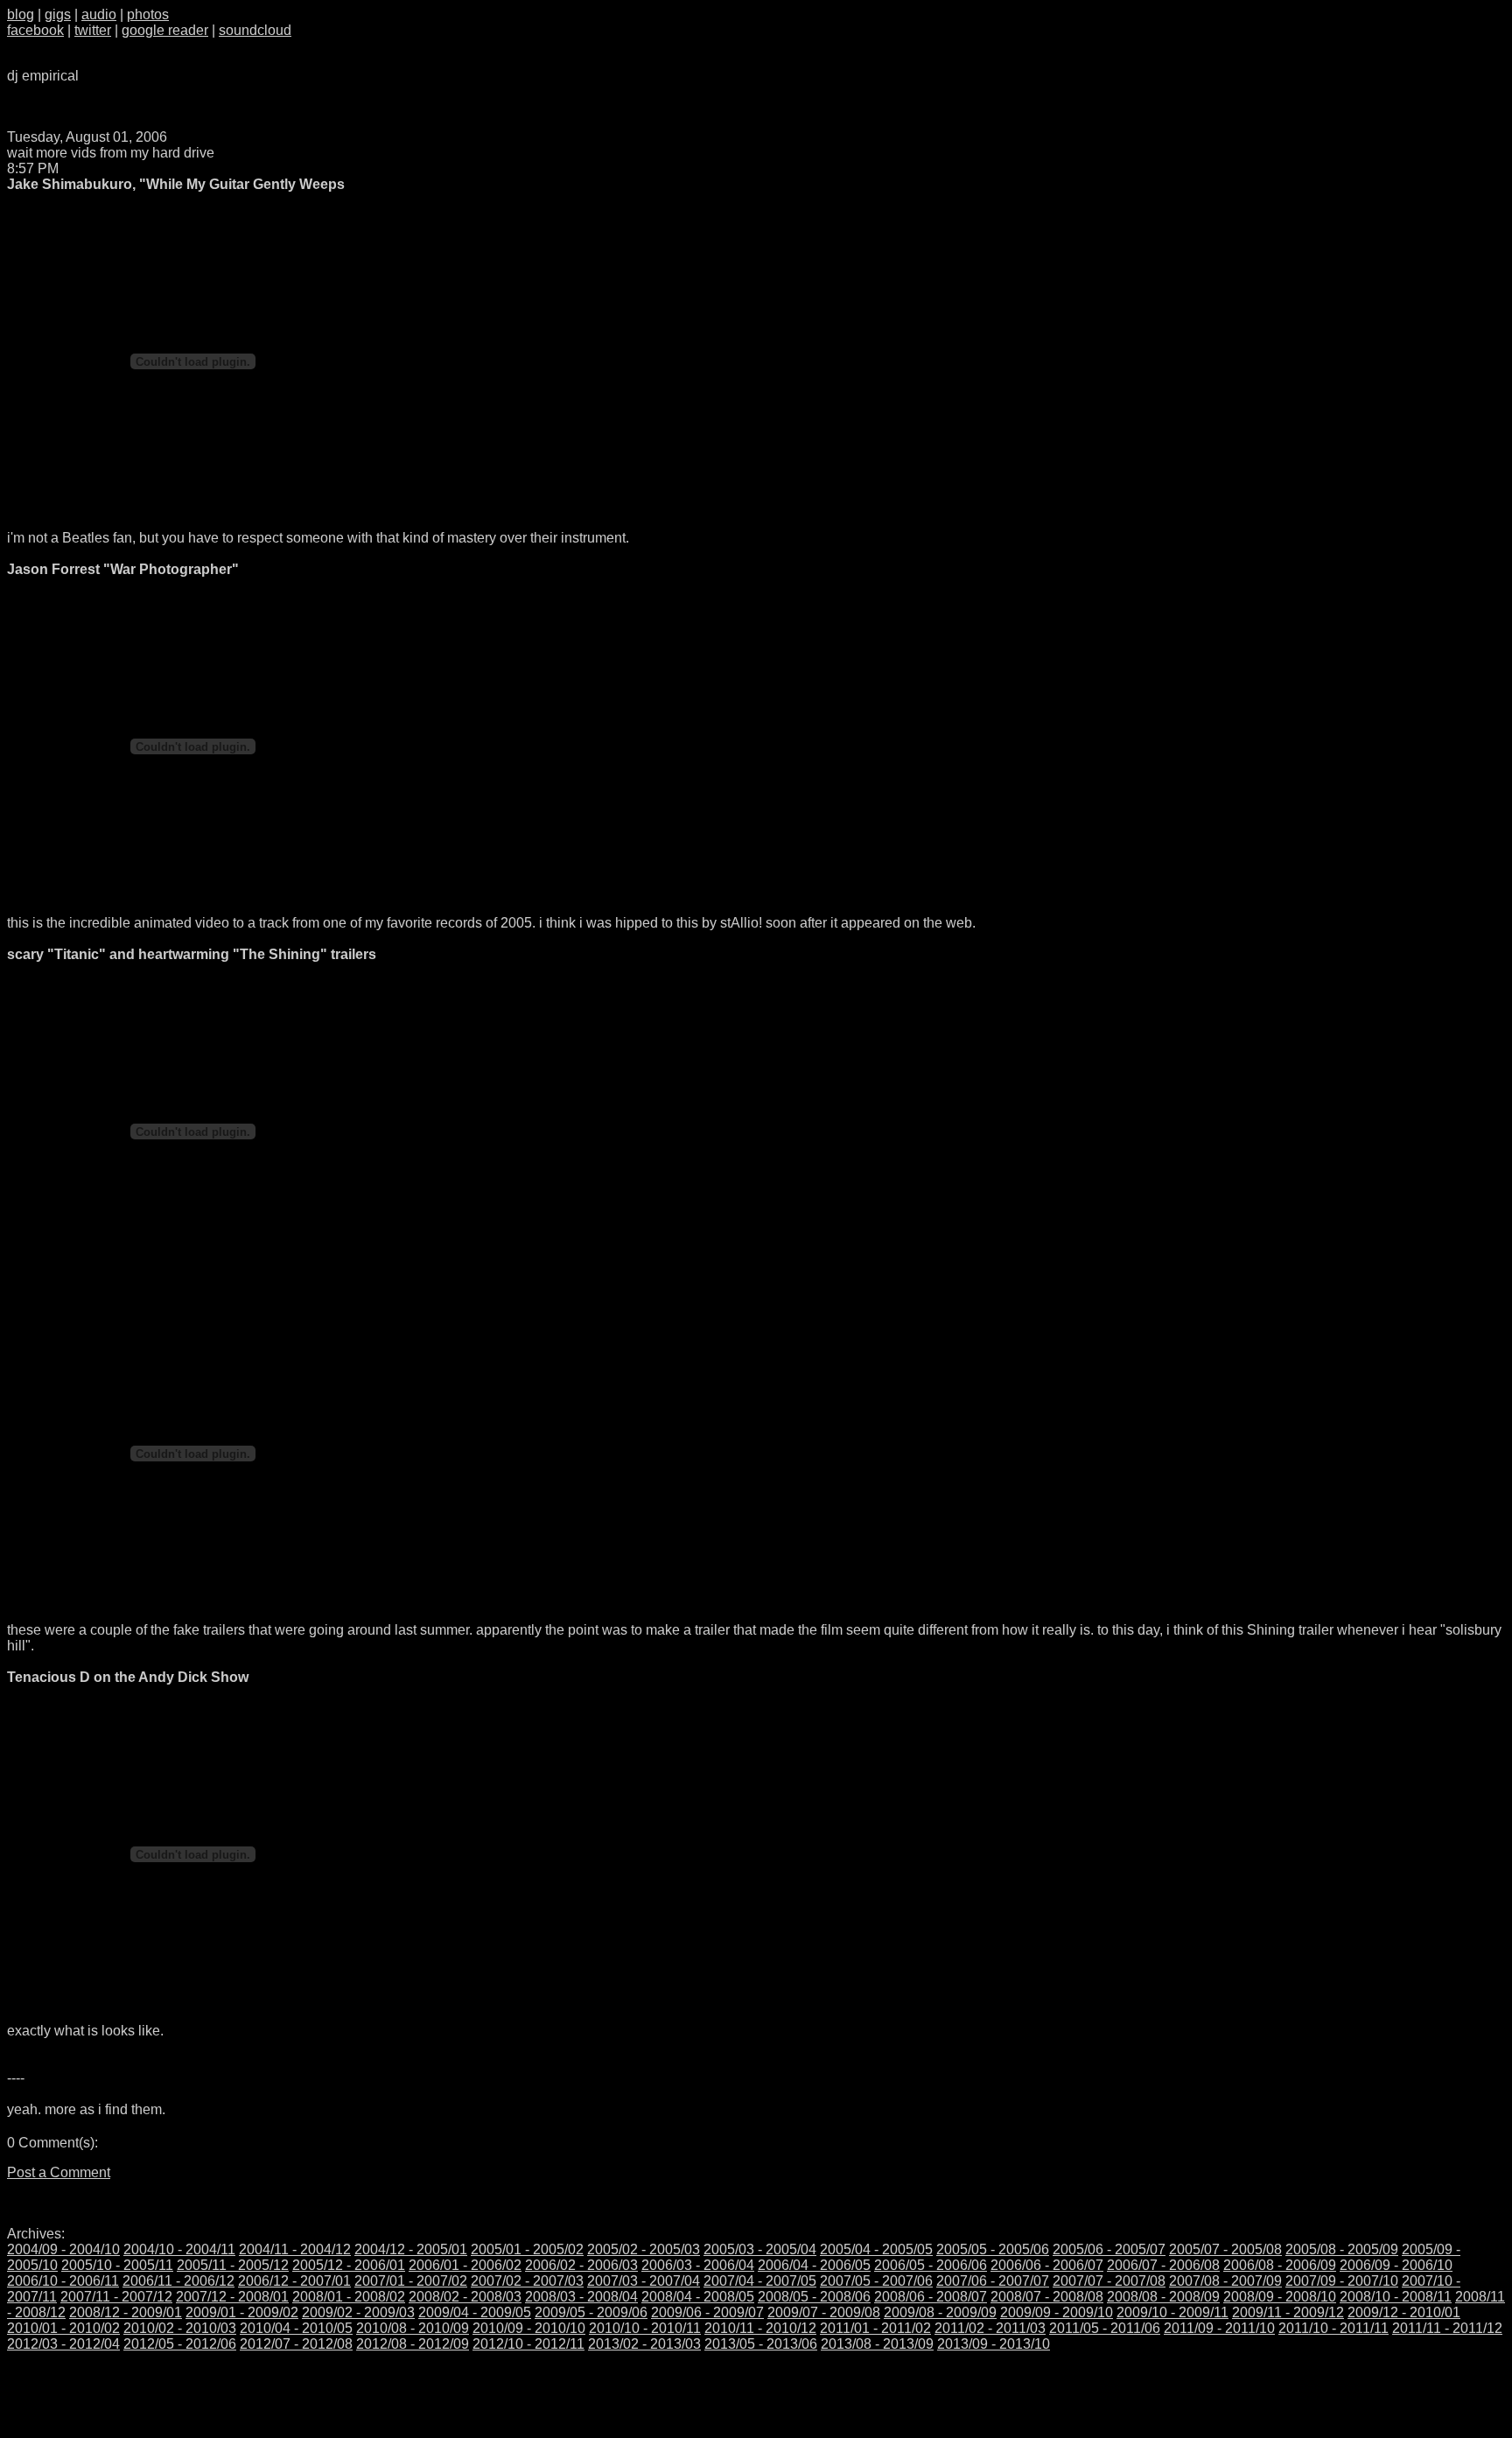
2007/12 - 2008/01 (232, 2297)
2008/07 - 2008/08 (1047, 2297)
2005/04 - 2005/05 (876, 2249)
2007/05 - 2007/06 (876, 2281)
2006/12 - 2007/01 (294, 2281)
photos (148, 14)
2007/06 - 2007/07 (993, 2281)
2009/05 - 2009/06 (591, 2312)
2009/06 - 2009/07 (707, 2312)
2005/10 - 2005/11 (117, 2265)
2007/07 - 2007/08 (1109, 2281)
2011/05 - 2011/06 (1105, 2328)
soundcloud (255, 30)
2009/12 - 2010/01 (1404, 2312)
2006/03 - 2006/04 (698, 2265)
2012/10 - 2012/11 (528, 2344)
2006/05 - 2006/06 (931, 2265)
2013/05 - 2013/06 (761, 2344)
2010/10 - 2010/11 (645, 2328)
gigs (58, 14)
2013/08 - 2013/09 (877, 2344)
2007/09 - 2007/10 (1342, 2281)
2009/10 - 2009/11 (1172, 2312)
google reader (165, 30)
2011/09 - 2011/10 (1219, 2328)
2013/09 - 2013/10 (994, 2344)
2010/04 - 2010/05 (296, 2328)
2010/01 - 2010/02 (63, 2328)
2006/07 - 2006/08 (1163, 2265)
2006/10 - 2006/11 (63, 2281)
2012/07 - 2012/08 (296, 2344)
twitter (93, 30)
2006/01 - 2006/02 (465, 2265)
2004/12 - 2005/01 (411, 2249)
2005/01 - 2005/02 (527, 2249)
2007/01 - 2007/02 (411, 2281)
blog (21, 14)
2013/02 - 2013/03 (644, 2344)
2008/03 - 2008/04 (581, 2297)
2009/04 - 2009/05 (475, 2312)
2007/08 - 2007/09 (1225, 2281)
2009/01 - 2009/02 (242, 2312)
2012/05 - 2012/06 (180, 2344)
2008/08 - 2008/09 (1163, 2297)
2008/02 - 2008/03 (465, 2297)
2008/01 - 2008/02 (349, 2297)
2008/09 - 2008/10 (1280, 2297)
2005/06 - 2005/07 (1109, 2249)
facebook (35, 30)
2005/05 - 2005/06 (993, 2249)
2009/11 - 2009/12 (1288, 2312)
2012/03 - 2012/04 (63, 2344)
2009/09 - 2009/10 (1057, 2312)
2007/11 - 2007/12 (116, 2297)
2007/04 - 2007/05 (760, 2281)
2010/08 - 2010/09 (413, 2328)
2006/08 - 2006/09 (1280, 2265)
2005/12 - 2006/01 (349, 2265)
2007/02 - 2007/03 (527, 2281)
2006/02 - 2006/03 (581, 2265)
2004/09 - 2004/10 (63, 2249)
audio (99, 14)
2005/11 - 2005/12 (233, 2265)
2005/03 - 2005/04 (760, 2249)
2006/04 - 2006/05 (814, 2265)
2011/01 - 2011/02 (875, 2328)
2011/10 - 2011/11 (1333, 2328)
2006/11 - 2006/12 (178, 2281)
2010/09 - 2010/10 (529, 2328)
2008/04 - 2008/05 (698, 2297)
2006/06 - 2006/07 (1047, 2265)
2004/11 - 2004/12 (295, 2249)
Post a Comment (59, 2172)
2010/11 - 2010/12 (760, 2328)
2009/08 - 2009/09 (940, 2312)
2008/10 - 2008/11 (1396, 2297)
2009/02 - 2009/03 (358, 2312)
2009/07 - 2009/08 (824, 2312)
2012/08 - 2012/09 (413, 2344)
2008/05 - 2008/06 (814, 2297)
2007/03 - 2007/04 (644, 2281)
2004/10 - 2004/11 (179, 2249)
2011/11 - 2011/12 (1447, 2328)
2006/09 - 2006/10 (1396, 2265)
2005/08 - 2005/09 (1342, 2249)
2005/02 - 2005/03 (644, 2249)
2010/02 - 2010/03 (180, 2328)
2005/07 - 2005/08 (1225, 2249)
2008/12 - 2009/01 (126, 2312)
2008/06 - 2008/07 (931, 2297)
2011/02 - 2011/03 (990, 2328)
